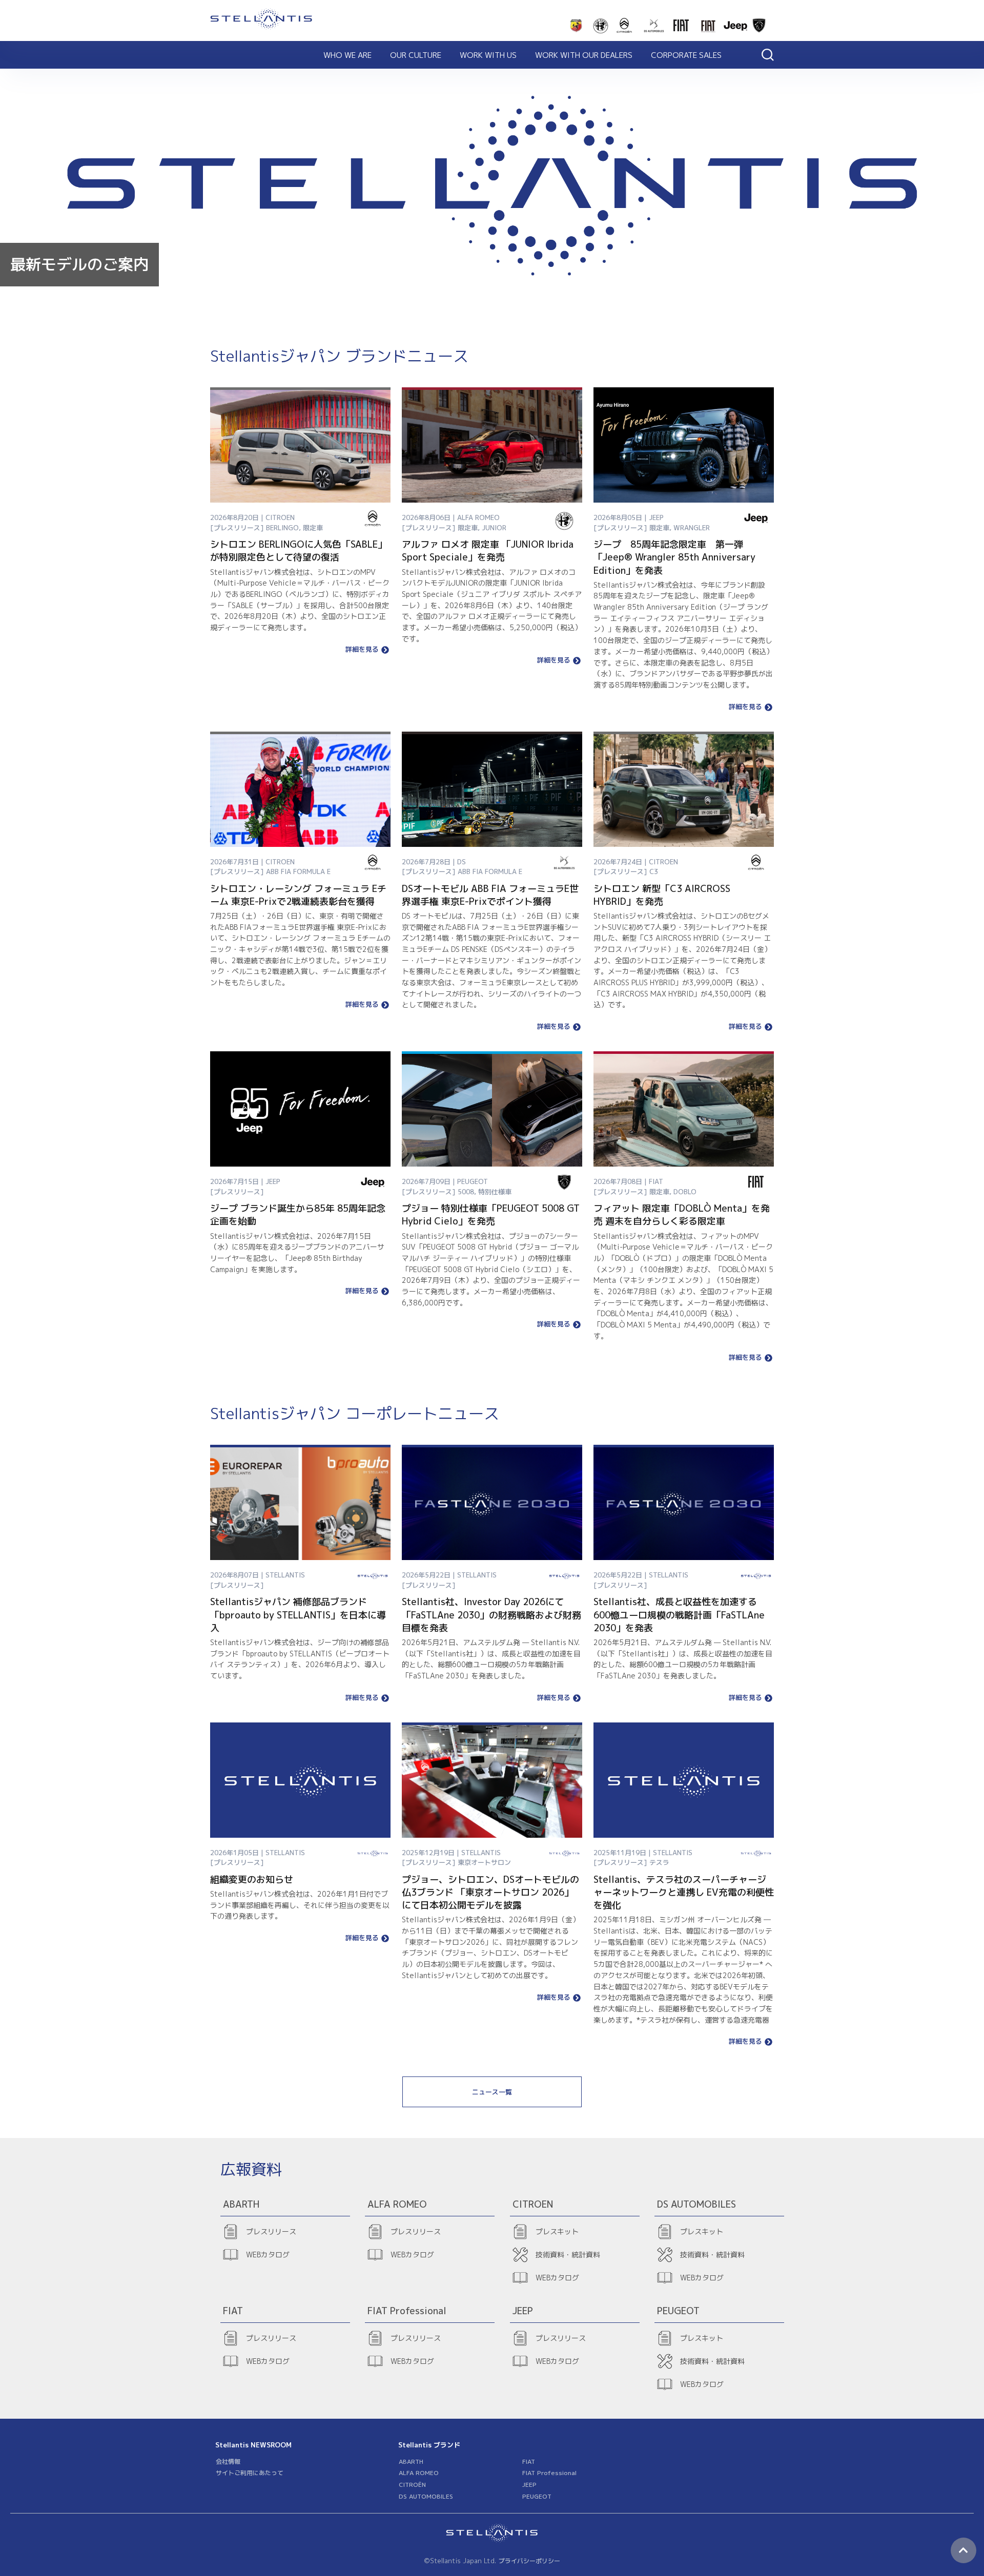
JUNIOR (494, 528)
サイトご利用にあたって (250, 2473)
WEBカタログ (268, 2255)
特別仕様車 (495, 1192)
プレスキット (557, 2231)
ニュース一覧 (492, 2092)
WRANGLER (692, 528)
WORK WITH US (488, 55)
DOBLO (685, 1192)
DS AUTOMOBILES (426, 2496)
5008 (466, 1192)
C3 (654, 871)
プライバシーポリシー (529, 2561)
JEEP (529, 2485)
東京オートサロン (484, 1862)
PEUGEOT (537, 2496)
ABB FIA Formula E (298, 871)
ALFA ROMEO (419, 2473)
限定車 (313, 528)
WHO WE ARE (347, 55)
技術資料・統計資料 (568, 2255)
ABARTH (411, 2461)
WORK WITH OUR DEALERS (584, 55)
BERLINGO (282, 528)
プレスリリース (271, 2231)
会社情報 (228, 2461)
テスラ (659, 1862)
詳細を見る (362, 650)
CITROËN (412, 2485)
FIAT (529, 2461)
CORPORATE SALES (686, 55)
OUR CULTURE (416, 55)
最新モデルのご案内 (79, 264)
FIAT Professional (549, 2473)
